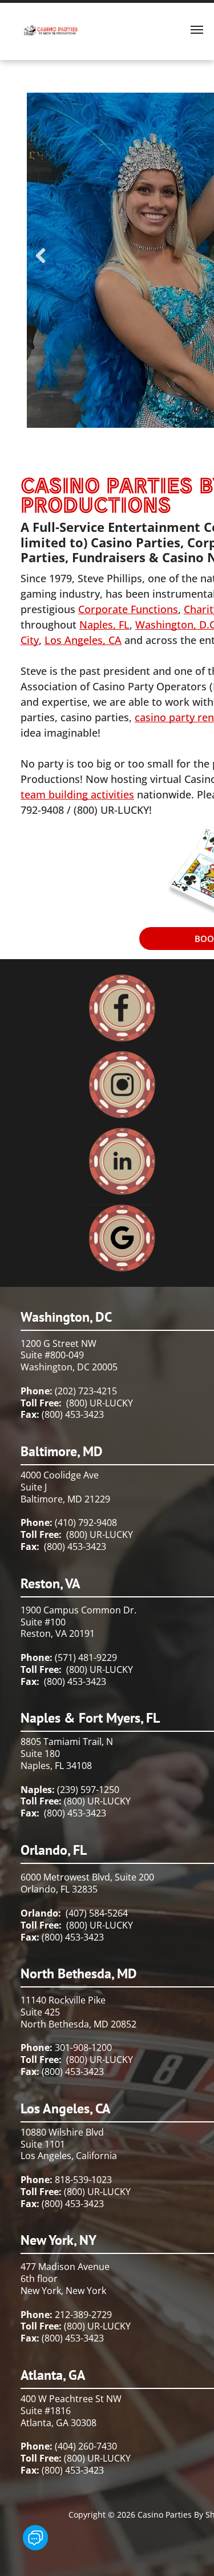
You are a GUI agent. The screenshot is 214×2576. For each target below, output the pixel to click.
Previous (41, 264)
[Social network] (35, 2539)
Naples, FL (104, 625)
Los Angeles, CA (83, 640)
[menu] (197, 30)
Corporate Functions (128, 609)
